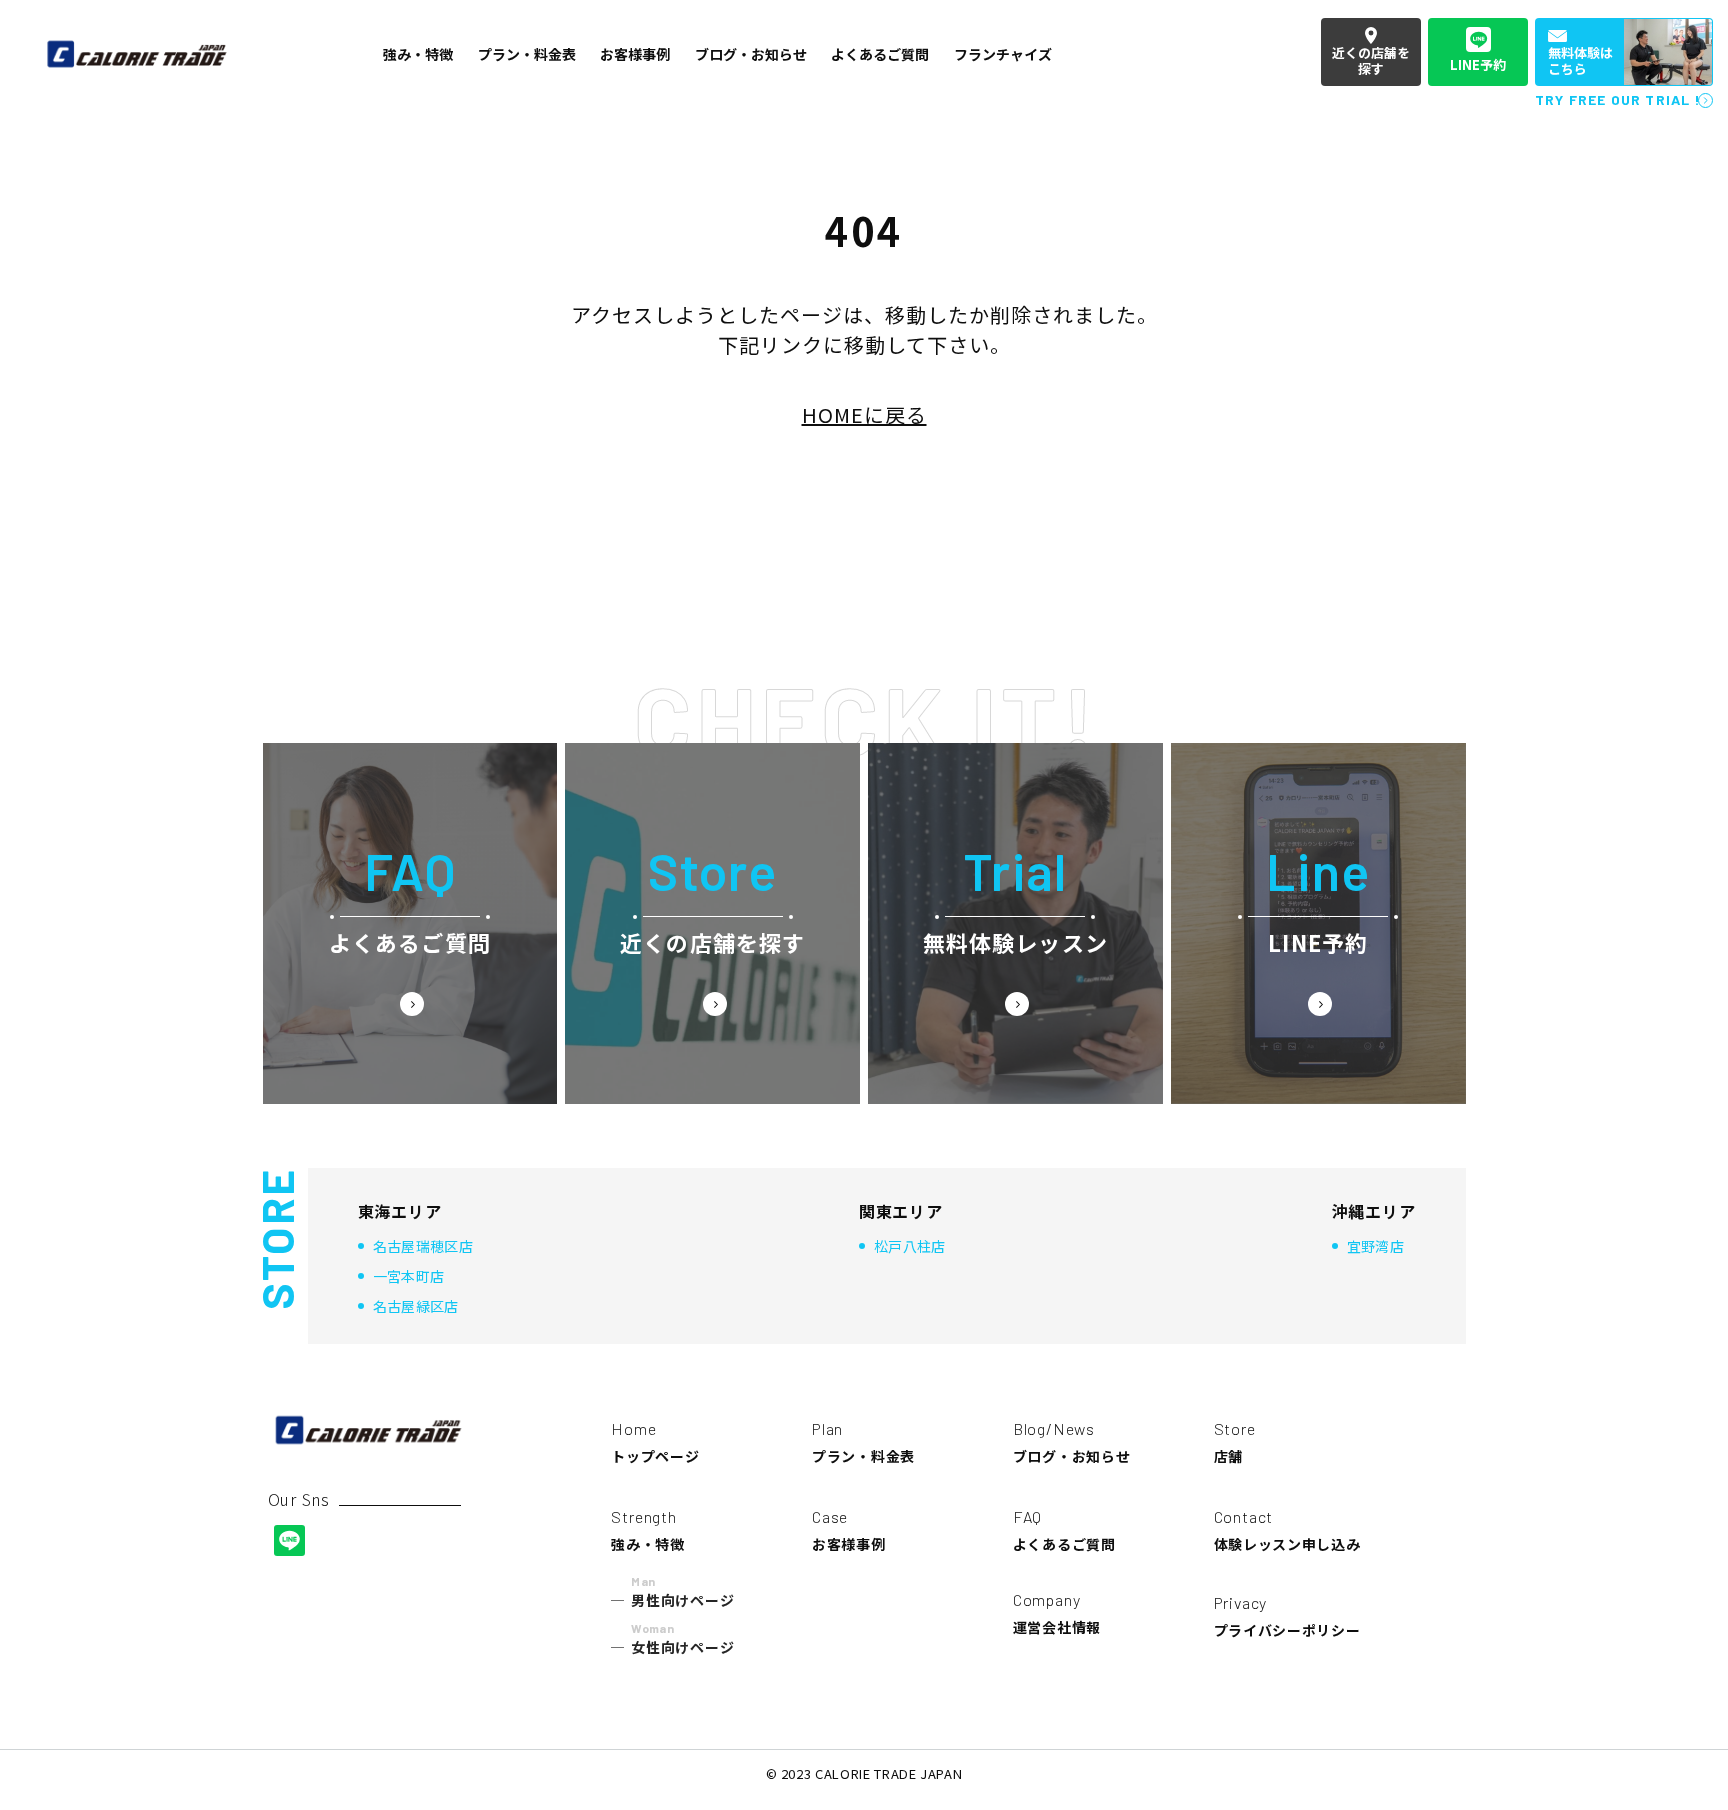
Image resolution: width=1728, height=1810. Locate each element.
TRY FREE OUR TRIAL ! (1618, 99)
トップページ (655, 1442)
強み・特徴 (648, 1530)
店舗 (1235, 1442)
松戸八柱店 (910, 1246)
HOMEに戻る (864, 414)
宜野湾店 (1375, 1246)
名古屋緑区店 (416, 1306)
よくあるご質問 (1064, 1530)
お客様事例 (849, 1530)
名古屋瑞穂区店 (423, 1246)
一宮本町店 (409, 1276)
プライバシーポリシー (1287, 1616)
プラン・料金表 (863, 1442)
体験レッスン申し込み (1287, 1530)
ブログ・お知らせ (1072, 1442)
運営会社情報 (1057, 1613)
